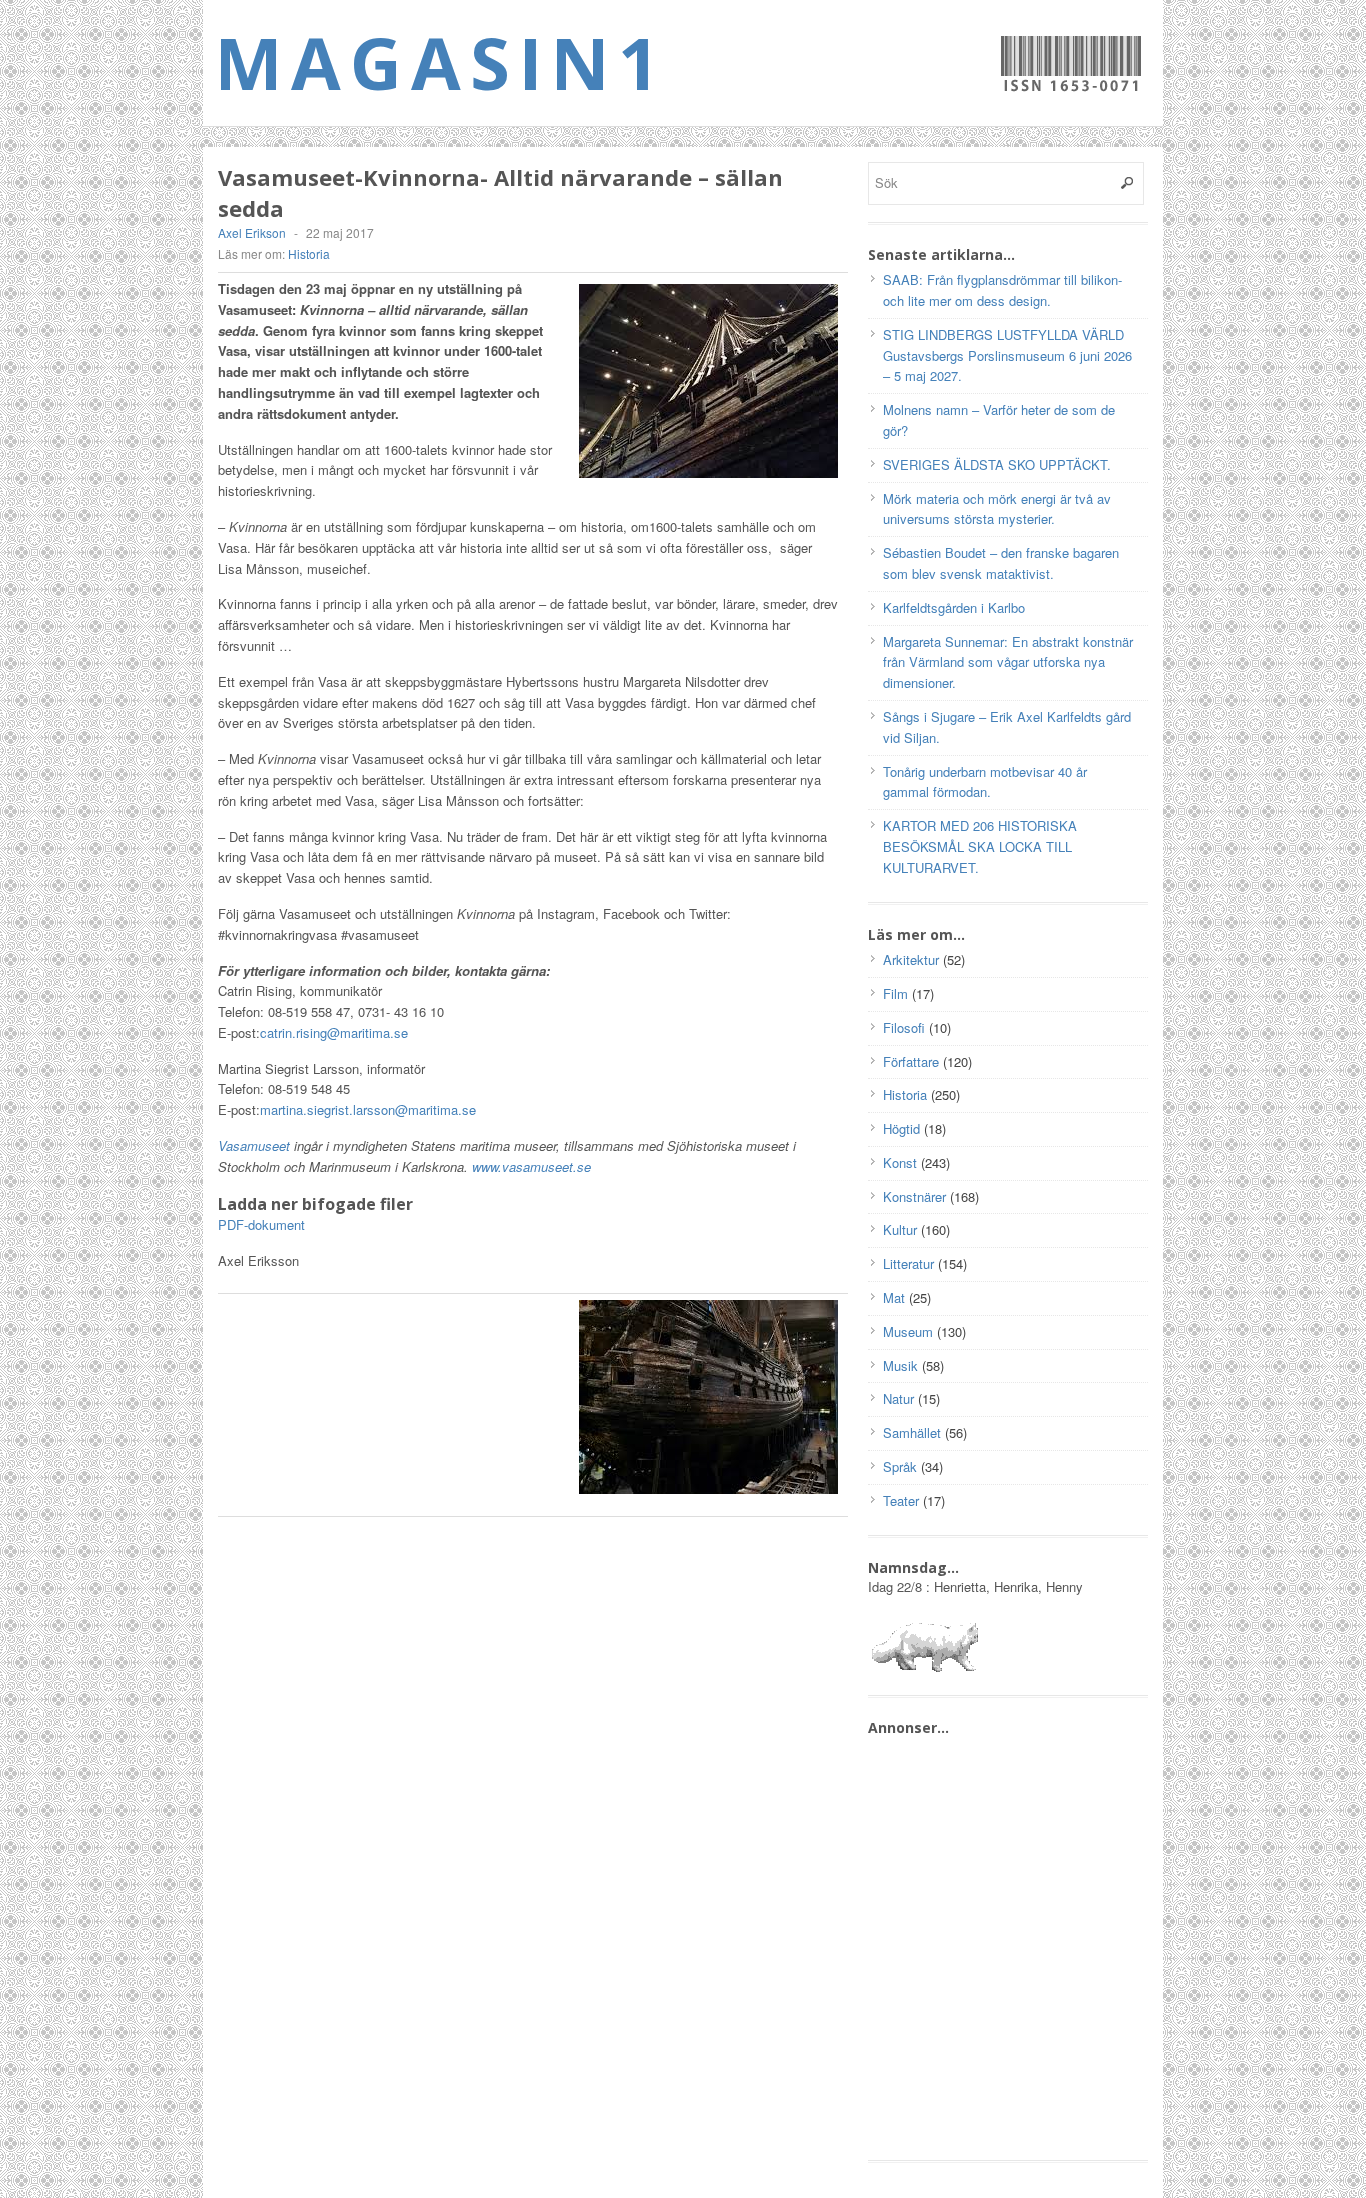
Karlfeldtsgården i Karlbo (954, 607)
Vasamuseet (256, 1145)
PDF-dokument (261, 1224)
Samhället (912, 1432)
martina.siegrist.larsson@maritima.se (368, 1109)
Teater (901, 1500)
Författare (911, 1061)
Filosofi (904, 1027)
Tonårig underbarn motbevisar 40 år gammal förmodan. (985, 782)
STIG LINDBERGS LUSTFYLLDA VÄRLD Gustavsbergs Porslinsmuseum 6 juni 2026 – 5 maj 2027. (1007, 355)
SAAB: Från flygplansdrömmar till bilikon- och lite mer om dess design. (1002, 290)
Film (895, 993)
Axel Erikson (252, 232)
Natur (898, 1398)
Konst (900, 1162)
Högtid (901, 1128)
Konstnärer (914, 1196)
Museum (908, 1331)
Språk (900, 1466)
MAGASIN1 (441, 62)
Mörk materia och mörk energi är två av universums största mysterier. (997, 509)
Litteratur (908, 1263)
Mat (894, 1297)
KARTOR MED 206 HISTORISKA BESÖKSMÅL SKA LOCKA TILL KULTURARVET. (980, 846)
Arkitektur (911, 959)
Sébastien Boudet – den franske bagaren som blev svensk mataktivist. (1001, 563)
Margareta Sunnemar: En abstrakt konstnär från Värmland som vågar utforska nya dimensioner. (1008, 662)
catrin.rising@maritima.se (334, 1032)
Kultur (900, 1229)
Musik (900, 1365)
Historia (309, 253)
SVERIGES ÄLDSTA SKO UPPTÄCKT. (997, 464)
